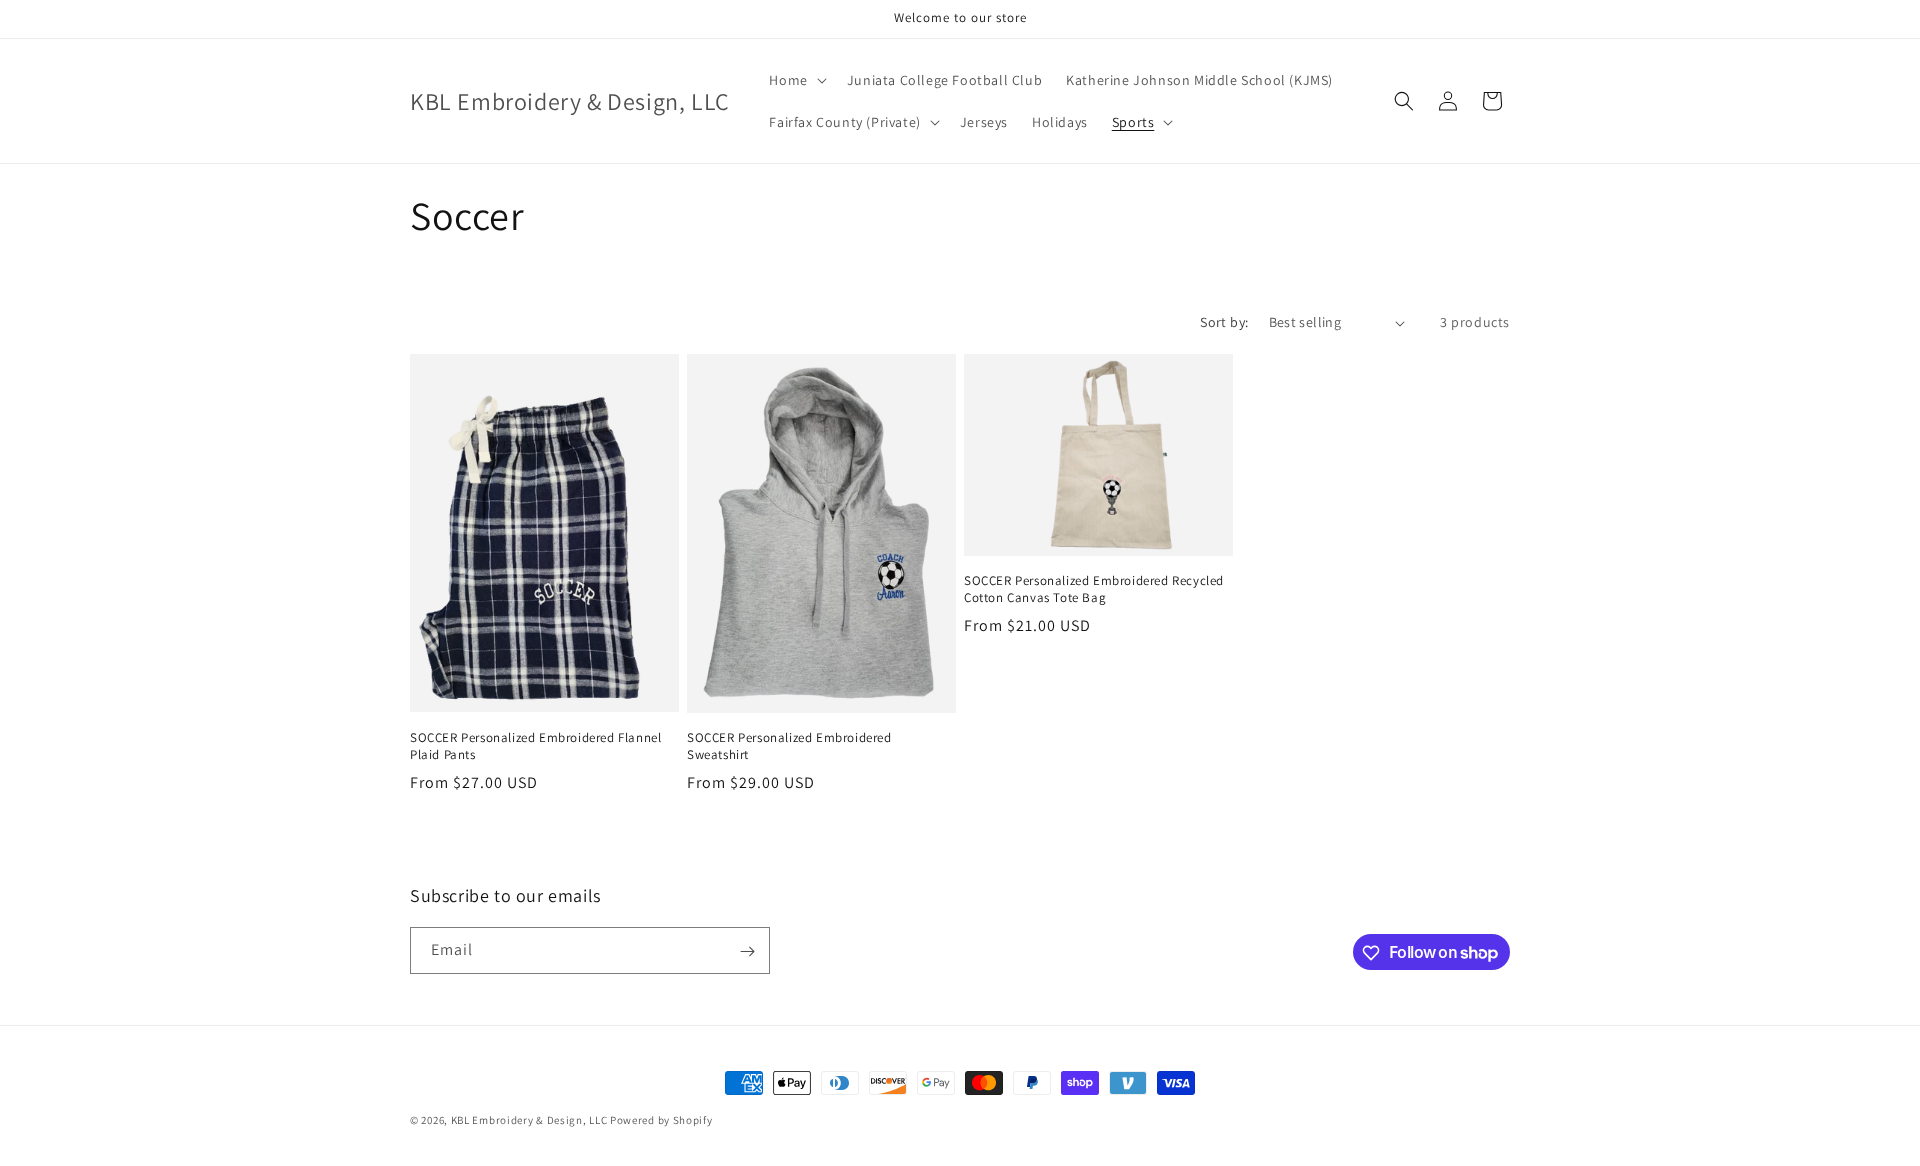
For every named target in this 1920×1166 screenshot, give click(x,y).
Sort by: (1224, 322)
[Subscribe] (747, 951)
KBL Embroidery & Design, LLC (529, 1120)
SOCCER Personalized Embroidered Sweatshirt (789, 746)
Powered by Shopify (661, 1120)
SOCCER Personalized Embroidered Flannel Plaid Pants (535, 746)
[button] (795, 80)
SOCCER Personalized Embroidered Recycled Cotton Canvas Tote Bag (1094, 589)
